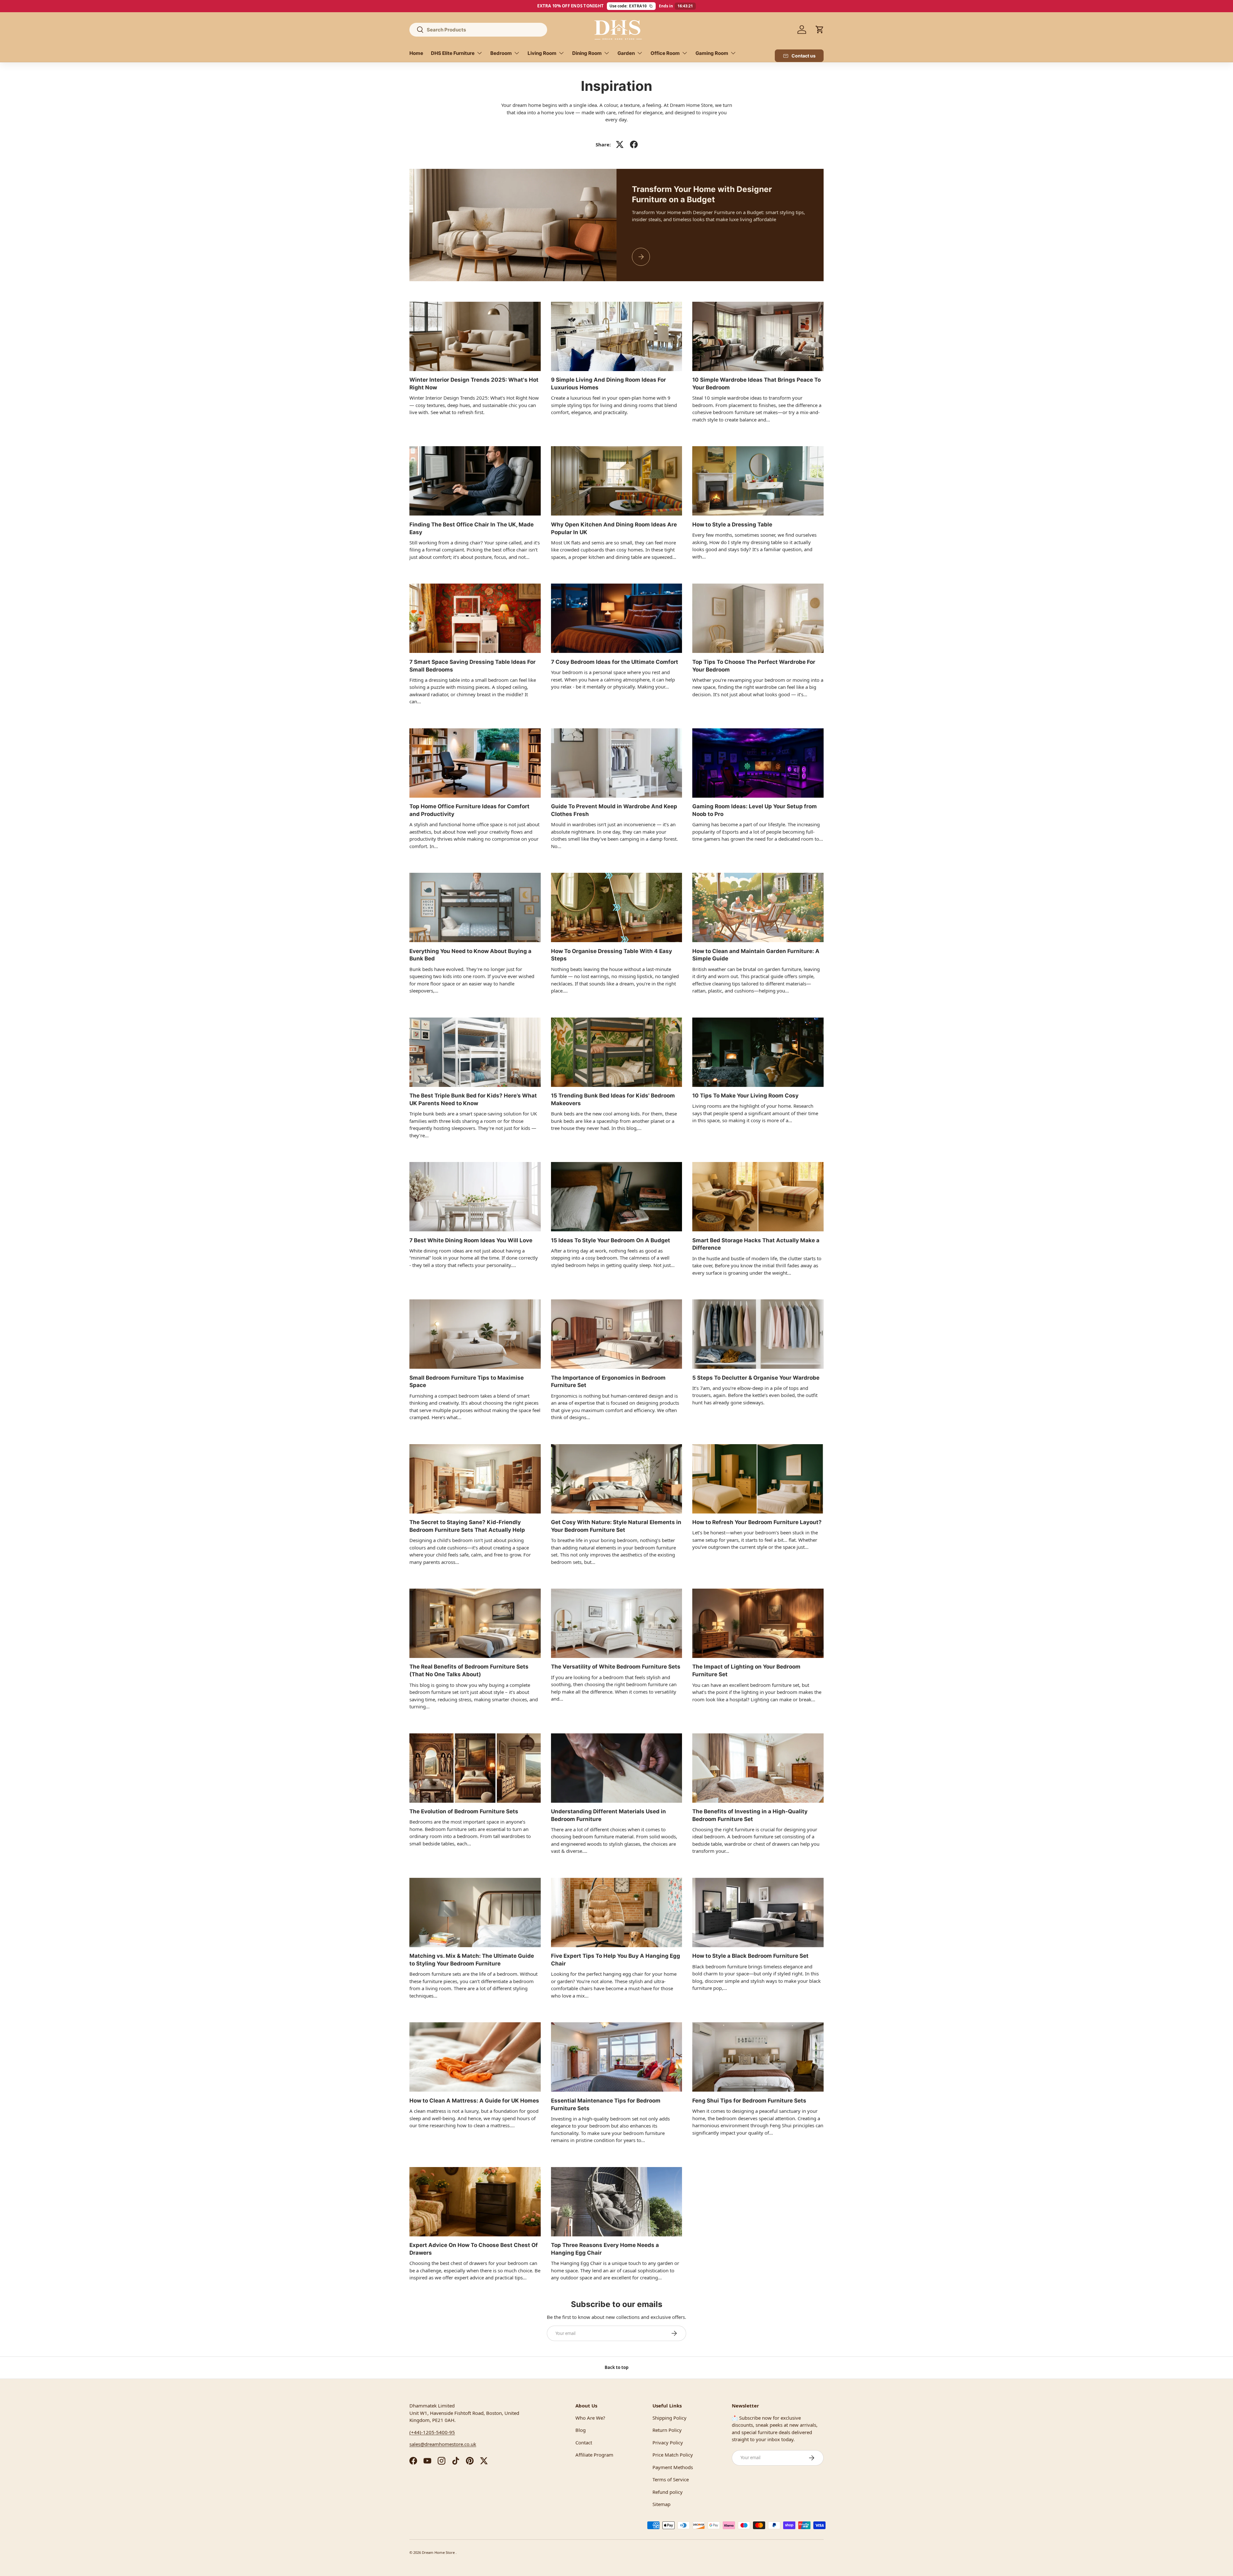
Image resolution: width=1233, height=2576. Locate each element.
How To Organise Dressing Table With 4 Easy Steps (612, 955)
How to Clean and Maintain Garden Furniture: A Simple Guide (756, 955)
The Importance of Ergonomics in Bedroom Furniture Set (608, 1382)
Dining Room (587, 53)
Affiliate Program (594, 2455)
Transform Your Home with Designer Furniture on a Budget (702, 194)
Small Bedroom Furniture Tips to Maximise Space (467, 1382)
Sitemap (661, 2504)
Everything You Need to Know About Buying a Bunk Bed (470, 955)
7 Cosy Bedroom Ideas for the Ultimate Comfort (615, 662)
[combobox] (478, 30)
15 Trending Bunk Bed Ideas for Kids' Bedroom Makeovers (613, 1099)
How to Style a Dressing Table (732, 525)
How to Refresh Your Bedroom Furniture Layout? (757, 1522)
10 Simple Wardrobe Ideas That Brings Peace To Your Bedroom (756, 384)
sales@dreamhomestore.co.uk (443, 2444)
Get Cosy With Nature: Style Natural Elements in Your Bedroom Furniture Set (616, 1526)
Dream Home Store (439, 2552)
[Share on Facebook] (634, 144)
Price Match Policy (673, 2455)
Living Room (542, 53)
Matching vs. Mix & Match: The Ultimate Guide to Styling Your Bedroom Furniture (472, 1960)
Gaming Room (712, 53)
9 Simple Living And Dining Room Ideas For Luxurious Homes (608, 384)
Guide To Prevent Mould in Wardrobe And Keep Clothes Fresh (614, 810)
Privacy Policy (668, 2442)
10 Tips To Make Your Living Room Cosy (745, 1096)
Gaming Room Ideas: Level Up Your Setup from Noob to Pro (755, 810)
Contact (584, 2442)
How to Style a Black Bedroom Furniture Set (750, 1956)
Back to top (616, 2367)
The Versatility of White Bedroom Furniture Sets (616, 1667)
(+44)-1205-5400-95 (432, 2432)
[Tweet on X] (620, 144)
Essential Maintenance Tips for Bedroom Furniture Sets (606, 2104)
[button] (820, 30)
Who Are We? (590, 2418)
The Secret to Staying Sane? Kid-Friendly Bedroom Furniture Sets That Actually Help (467, 1526)
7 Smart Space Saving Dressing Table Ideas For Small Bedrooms (472, 666)
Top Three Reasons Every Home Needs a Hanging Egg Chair (605, 2249)
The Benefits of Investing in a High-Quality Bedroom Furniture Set (750, 1815)
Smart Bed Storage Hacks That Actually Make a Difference (756, 1244)
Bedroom (501, 53)
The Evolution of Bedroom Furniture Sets (464, 1811)
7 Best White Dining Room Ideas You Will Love (471, 1240)
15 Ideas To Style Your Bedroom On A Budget (611, 1240)
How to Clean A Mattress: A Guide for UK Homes (474, 2101)
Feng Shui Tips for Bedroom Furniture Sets (749, 2101)
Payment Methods (673, 2467)
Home (416, 53)
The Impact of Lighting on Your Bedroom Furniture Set (746, 1670)
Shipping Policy (669, 2418)
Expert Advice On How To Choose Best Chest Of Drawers (474, 2249)
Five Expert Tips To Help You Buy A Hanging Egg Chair (616, 1960)
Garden (626, 53)
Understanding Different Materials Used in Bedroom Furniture (608, 1815)
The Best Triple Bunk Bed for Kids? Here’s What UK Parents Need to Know (473, 1099)
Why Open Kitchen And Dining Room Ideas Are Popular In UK (614, 528)
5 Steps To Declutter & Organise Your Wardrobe (756, 1378)
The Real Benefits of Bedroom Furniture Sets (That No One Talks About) (469, 1670)
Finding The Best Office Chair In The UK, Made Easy (472, 528)
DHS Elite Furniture (453, 53)
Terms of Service (671, 2479)
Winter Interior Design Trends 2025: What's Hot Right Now (474, 384)
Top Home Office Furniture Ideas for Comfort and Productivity (469, 810)
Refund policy (668, 2492)
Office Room (665, 53)
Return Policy (667, 2430)
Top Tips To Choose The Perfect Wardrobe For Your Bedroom (754, 666)
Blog (581, 2430)
